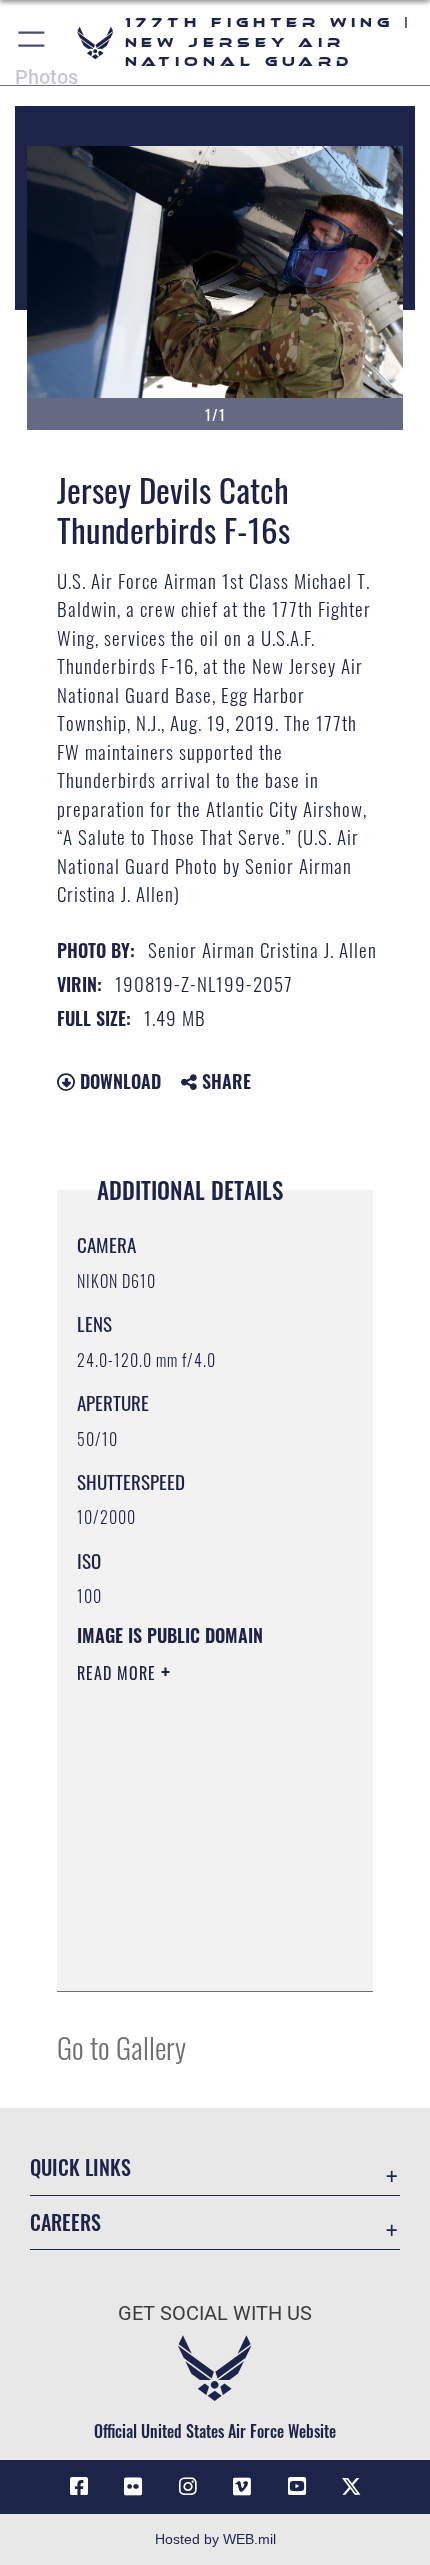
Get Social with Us (215, 2313)
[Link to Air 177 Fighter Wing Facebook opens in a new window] (79, 2487)
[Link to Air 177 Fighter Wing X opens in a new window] (351, 2487)
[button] (32, 42)
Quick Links (80, 2167)
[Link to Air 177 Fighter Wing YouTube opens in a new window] (297, 2487)
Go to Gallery (121, 2046)
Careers (65, 2222)
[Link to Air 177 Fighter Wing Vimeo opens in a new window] (242, 2487)
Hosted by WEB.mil (215, 2539)
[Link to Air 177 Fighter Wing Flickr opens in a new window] (133, 2487)
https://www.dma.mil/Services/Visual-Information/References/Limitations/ (198, 1954)
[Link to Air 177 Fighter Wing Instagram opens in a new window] (188, 2487)
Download (118, 1081)
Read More (119, 1673)
